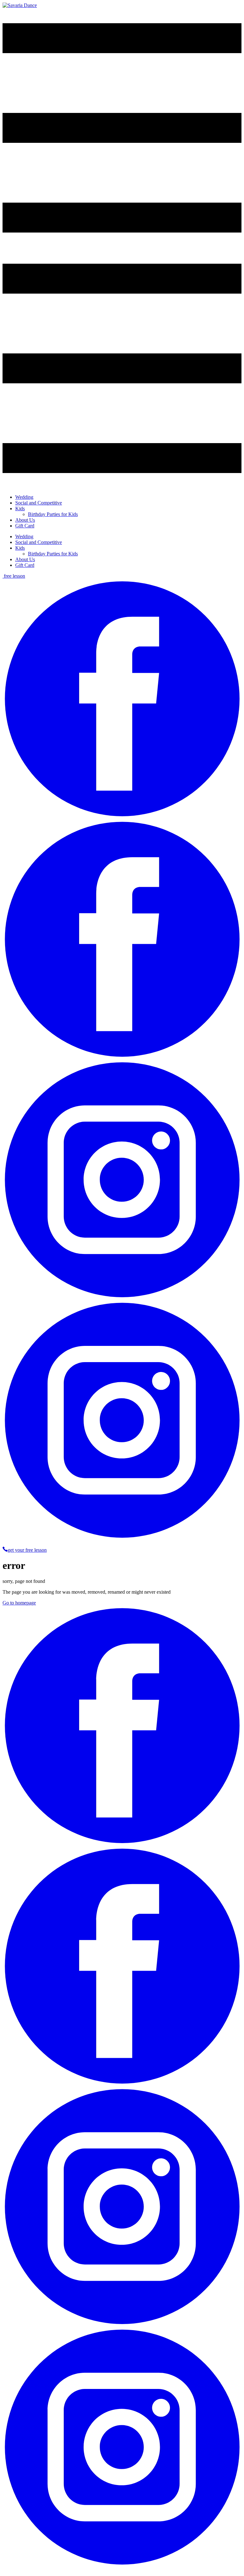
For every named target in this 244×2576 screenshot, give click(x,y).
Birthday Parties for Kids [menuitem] (53, 514)
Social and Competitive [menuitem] (39, 503)
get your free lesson (27, 1550)
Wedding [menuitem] (24, 497)
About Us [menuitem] (25, 520)
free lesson (14, 576)
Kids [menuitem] (20, 508)
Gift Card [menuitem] (25, 526)
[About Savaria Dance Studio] (20, 5)
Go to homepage (19, 1603)
